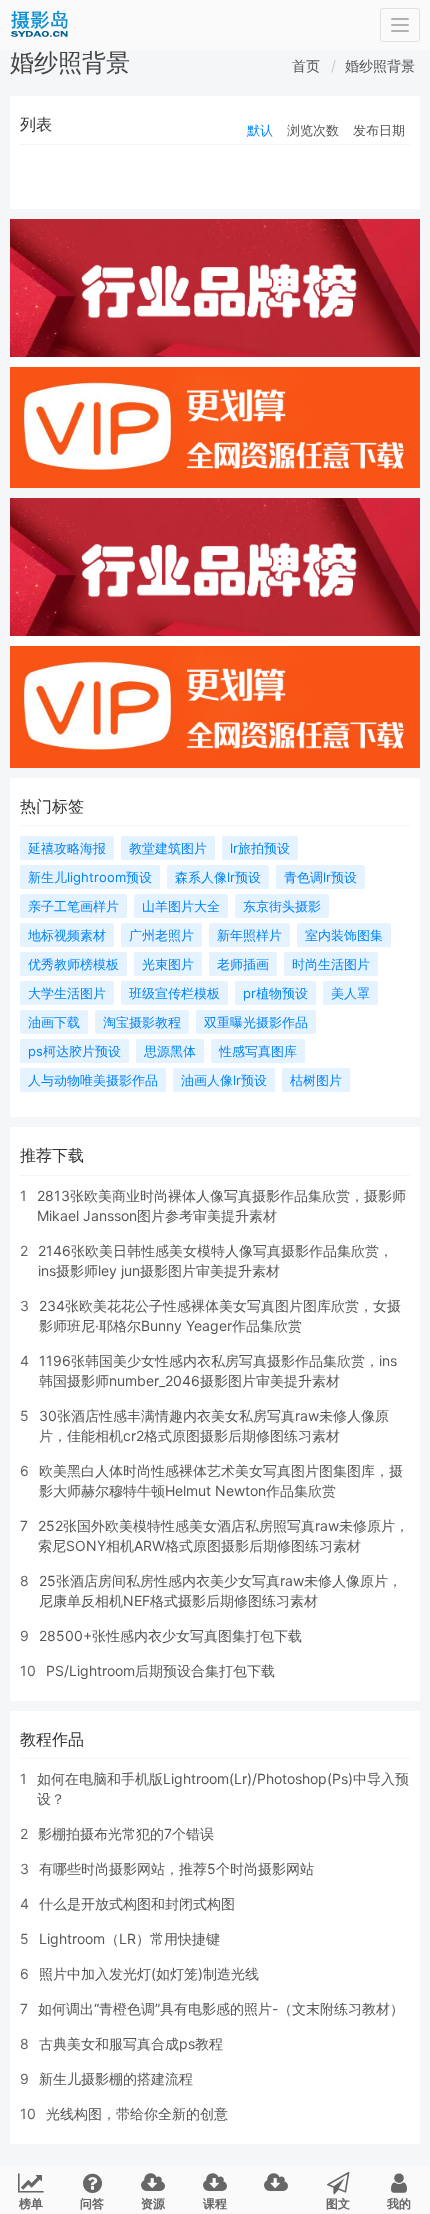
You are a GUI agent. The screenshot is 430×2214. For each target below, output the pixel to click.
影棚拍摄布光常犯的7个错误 (126, 1833)
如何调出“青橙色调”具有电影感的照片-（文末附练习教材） (221, 2008)
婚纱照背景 (380, 65)
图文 (338, 2203)
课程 (215, 2203)
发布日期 (379, 130)
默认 (260, 130)
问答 (92, 2203)
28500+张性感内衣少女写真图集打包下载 (170, 1635)
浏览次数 (313, 130)
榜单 (31, 2203)
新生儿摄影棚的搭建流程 (116, 2078)
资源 (153, 2203)
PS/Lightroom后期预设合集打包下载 (160, 1670)
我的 (399, 2203)
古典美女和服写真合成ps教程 (131, 2043)
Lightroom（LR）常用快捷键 (129, 1938)
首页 (306, 65)
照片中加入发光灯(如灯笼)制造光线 (149, 1973)
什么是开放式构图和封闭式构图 (137, 1903)
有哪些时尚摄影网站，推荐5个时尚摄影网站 (176, 1868)
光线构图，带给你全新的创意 (137, 2113)
